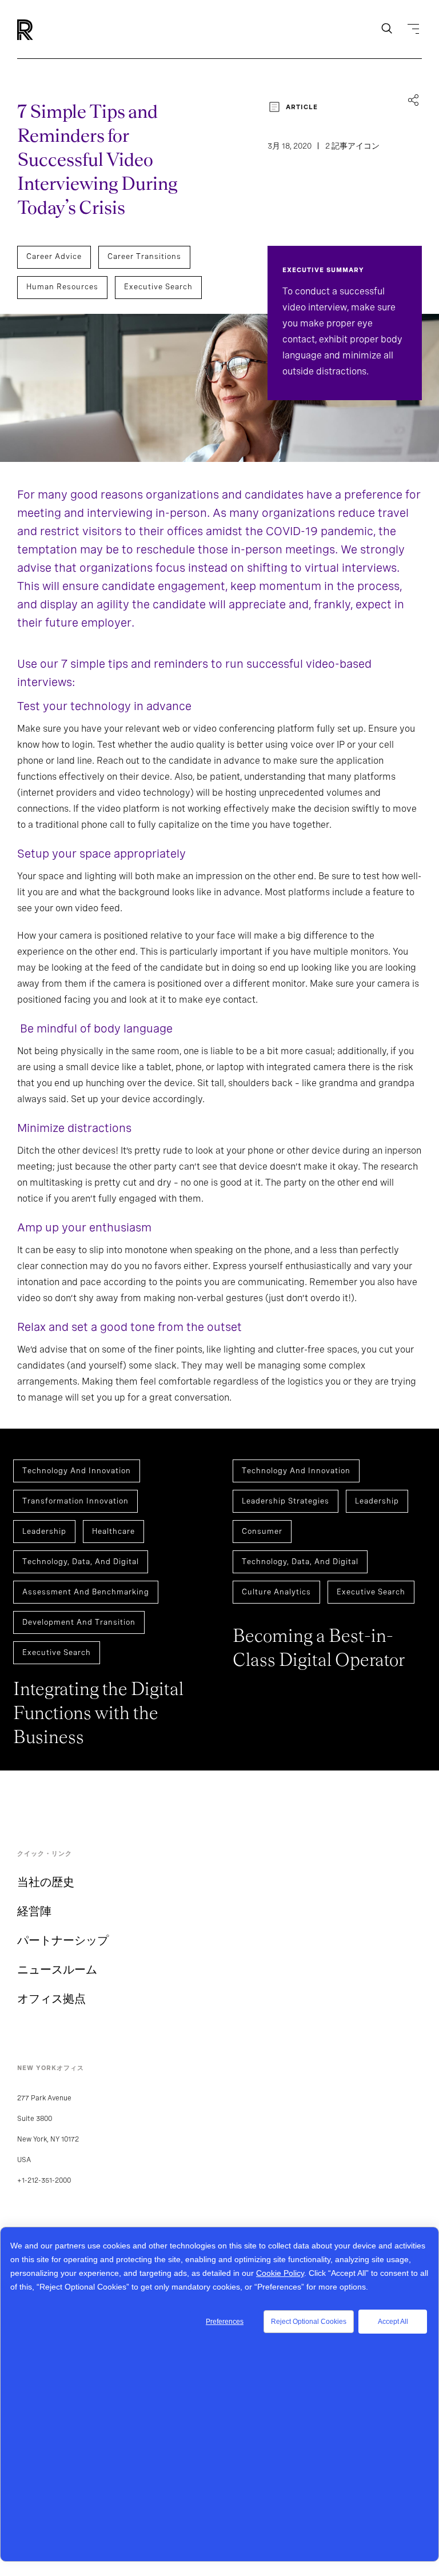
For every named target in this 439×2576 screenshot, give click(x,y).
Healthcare (113, 1531)
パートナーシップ (63, 1940)
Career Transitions (144, 256)
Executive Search (158, 287)
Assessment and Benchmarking (86, 1592)
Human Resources (62, 287)
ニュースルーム (57, 1969)
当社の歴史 (46, 1882)
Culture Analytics (276, 1592)
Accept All (393, 2322)
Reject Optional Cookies (309, 2322)
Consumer (262, 1531)
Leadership (44, 1531)
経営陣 (34, 1911)
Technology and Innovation (77, 1471)
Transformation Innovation (75, 1501)
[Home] (44, 30)
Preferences (225, 2322)
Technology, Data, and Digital (81, 1562)
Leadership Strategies (286, 1501)
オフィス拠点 (51, 1999)
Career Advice (54, 256)
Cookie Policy (280, 2273)
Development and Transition (79, 1622)
